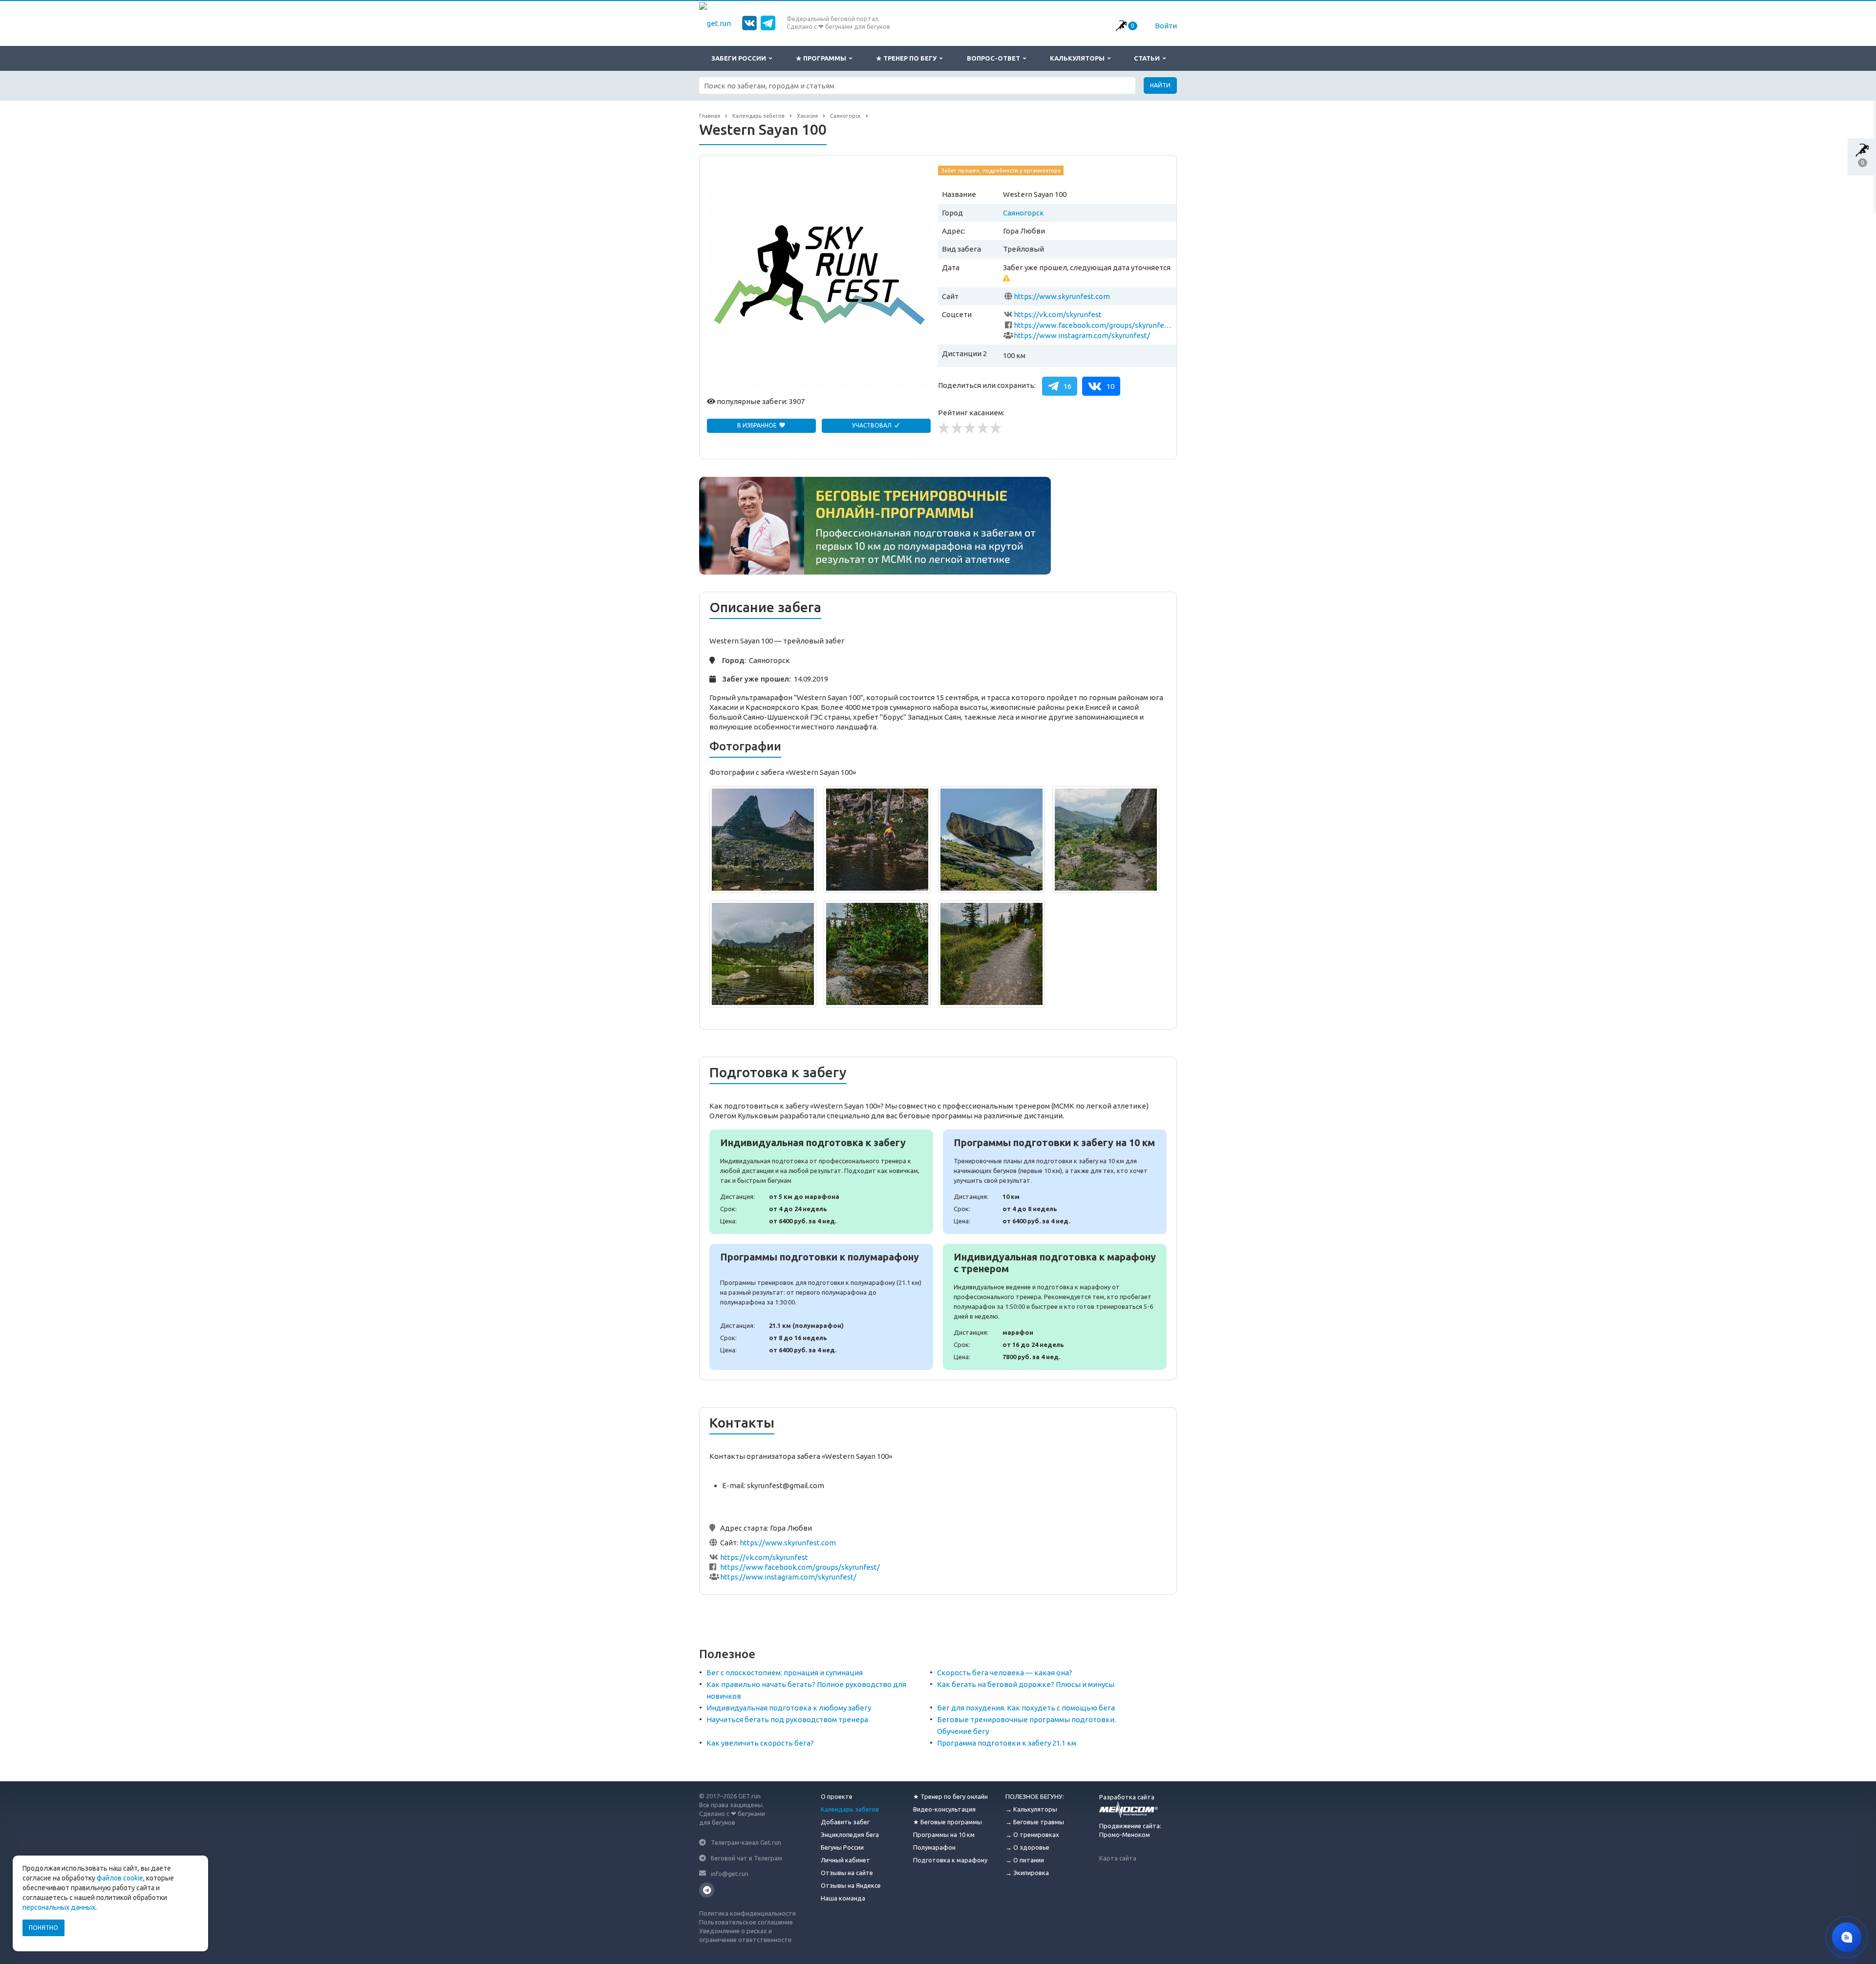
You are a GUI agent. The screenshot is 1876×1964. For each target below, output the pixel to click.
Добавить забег (845, 1822)
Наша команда (843, 1898)
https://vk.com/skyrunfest (1058, 314)
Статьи (1148, 58)
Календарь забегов (850, 1809)
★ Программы (822, 58)
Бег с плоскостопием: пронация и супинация (785, 1673)
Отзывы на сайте (847, 1873)
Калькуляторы (1079, 58)
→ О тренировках (1032, 1835)
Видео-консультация (944, 1809)
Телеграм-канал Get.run (746, 1842)
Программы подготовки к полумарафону (821, 1307)
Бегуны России (842, 1847)
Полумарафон (934, 1847)
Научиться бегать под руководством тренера (787, 1719)
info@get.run (730, 1873)
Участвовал (873, 425)
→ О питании (1025, 1860)
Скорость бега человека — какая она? (1005, 1673)
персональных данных (59, 1907)
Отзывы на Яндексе (851, 1885)
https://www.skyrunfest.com (1062, 296)
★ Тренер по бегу (908, 58)
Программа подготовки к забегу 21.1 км (1007, 1743)
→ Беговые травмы (1035, 1822)
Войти (1166, 26)
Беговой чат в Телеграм (746, 1858)
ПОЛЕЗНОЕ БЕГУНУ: (1035, 1796)
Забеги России (740, 58)
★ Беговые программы (948, 1822)
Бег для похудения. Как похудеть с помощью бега (1026, 1708)
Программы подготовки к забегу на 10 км (1055, 1182)
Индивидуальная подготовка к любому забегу (789, 1708)
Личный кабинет (845, 1860)
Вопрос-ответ (995, 58)
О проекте (837, 1796)
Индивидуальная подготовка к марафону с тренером (1055, 1307)
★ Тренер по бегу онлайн (950, 1796)
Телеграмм (707, 1890)
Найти (1160, 85)
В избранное (758, 425)
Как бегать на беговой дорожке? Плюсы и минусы (1026, 1684)
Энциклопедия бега (850, 1835)
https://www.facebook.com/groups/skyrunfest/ (1093, 325)
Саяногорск (1023, 213)
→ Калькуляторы (1031, 1809)
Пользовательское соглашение (746, 1922)
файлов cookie (120, 1878)
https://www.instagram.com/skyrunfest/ (1082, 335)
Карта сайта (1118, 1858)
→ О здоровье (1027, 1847)
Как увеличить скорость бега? (760, 1743)
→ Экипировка (1027, 1873)
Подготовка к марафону (950, 1860)
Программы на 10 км (944, 1835)
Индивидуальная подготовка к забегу (821, 1182)
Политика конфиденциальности (747, 1913)
